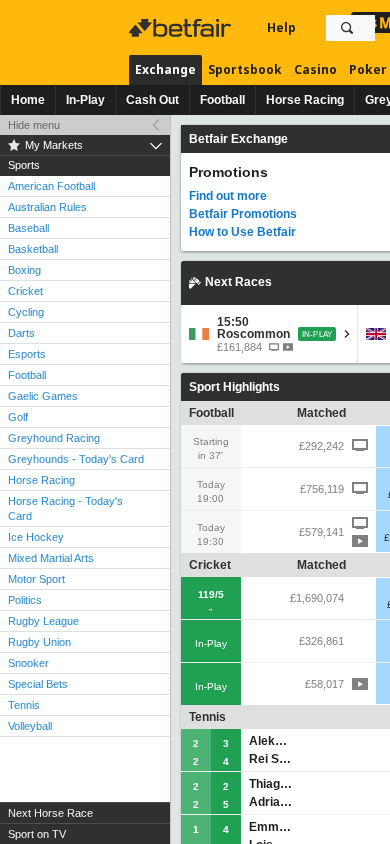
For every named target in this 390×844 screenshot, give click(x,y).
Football (222, 100)
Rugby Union (39, 642)
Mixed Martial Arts (51, 558)
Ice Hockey (36, 537)
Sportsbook (245, 69)
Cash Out (152, 100)
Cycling (26, 312)
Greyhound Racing (54, 438)
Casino (315, 69)
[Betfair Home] (182, 28)
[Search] (347, 28)
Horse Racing (305, 100)
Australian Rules (47, 207)
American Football (51, 186)
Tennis (24, 705)
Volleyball (30, 726)
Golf (18, 417)
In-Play (85, 100)
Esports (27, 354)
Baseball (28, 228)
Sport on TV (37, 834)
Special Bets (38, 684)
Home (28, 100)
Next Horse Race (50, 813)
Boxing (24, 270)
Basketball (33, 249)
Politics (25, 600)
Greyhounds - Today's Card (76, 459)
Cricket (25, 291)
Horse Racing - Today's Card (65, 508)
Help (281, 27)
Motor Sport (36, 579)
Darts (21, 333)
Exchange (165, 69)
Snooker (28, 663)
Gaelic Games (43, 396)
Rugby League (43, 621)
